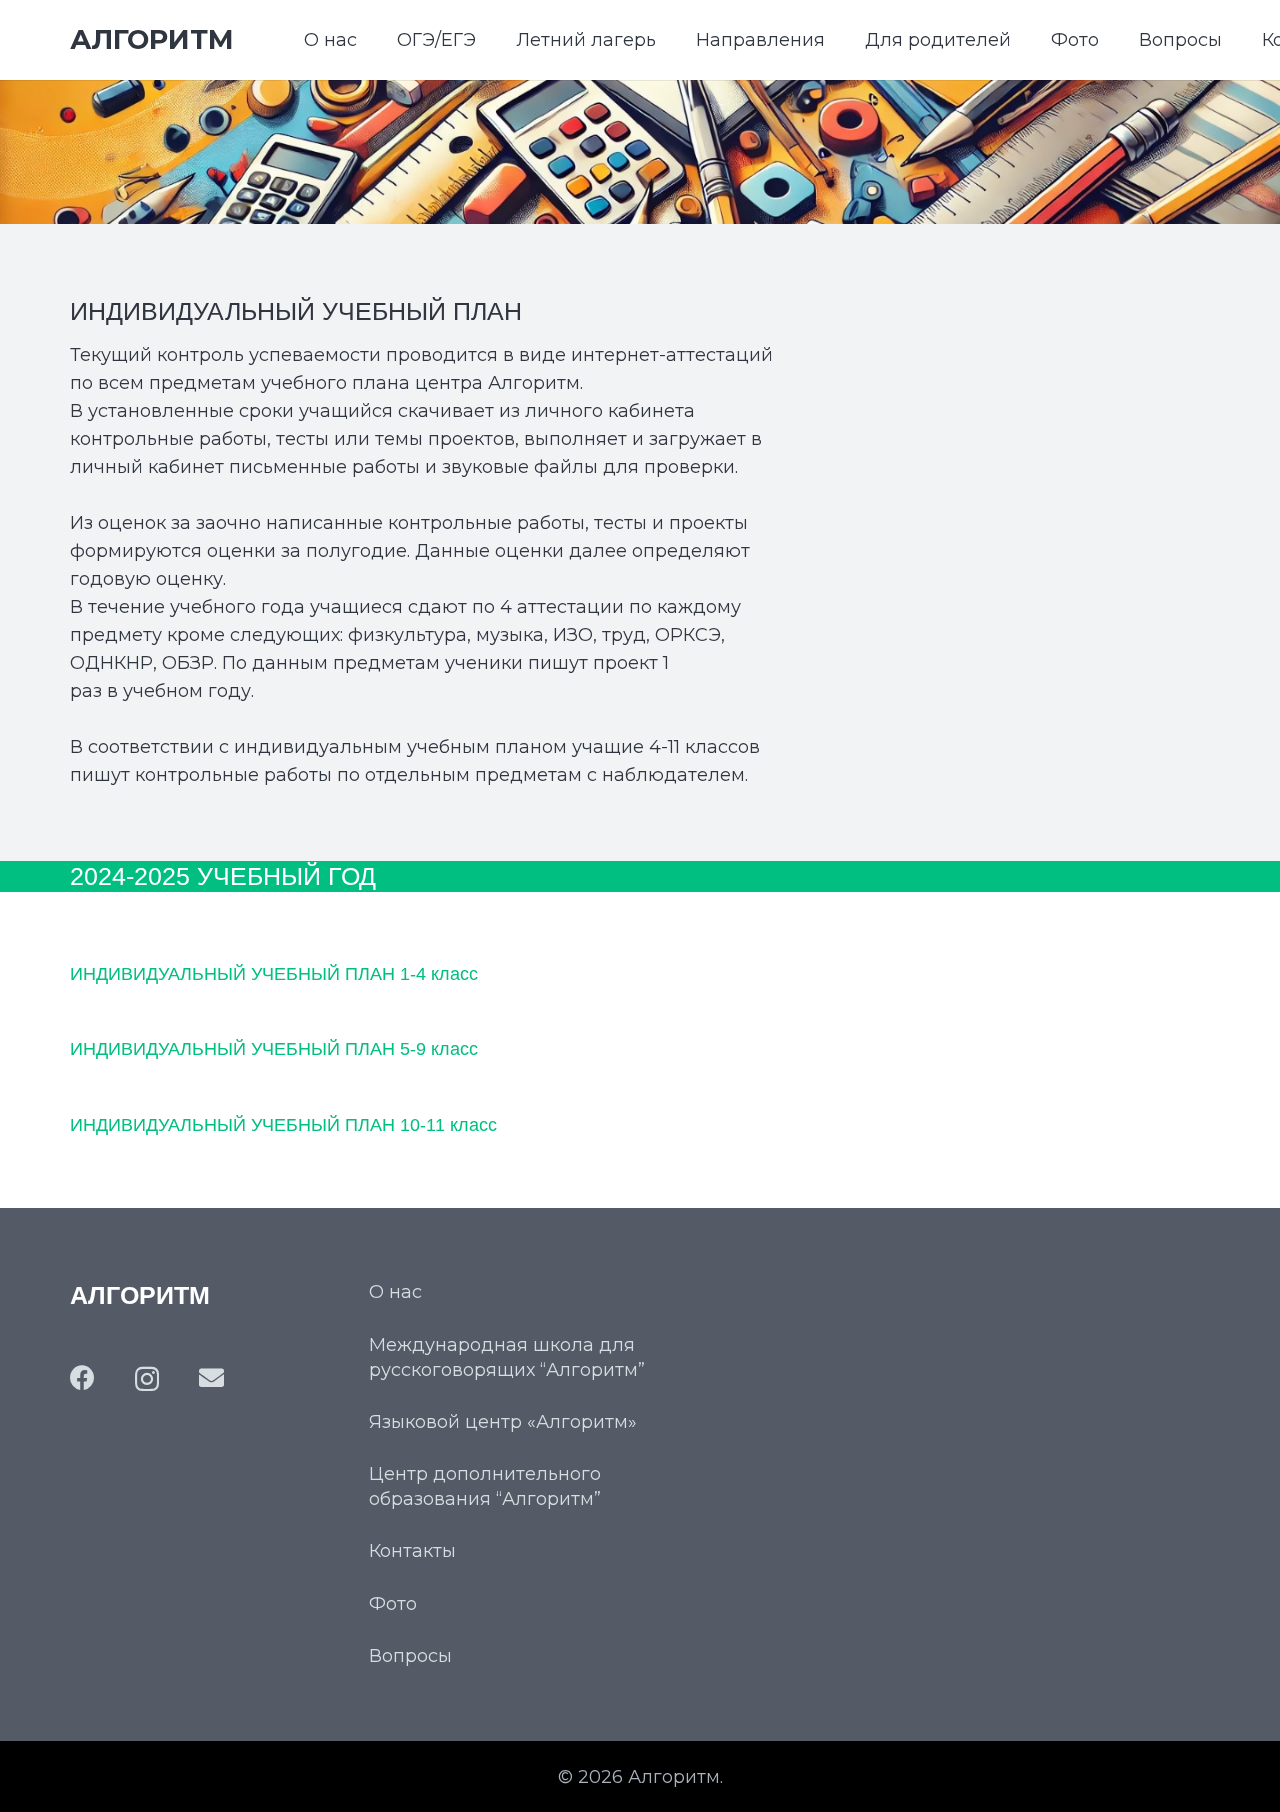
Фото (393, 1604)
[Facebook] (82, 1377)
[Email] (211, 1377)
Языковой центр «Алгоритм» (503, 1422)
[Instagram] (147, 1379)
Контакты (412, 1551)
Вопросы (410, 1656)
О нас (395, 1292)
